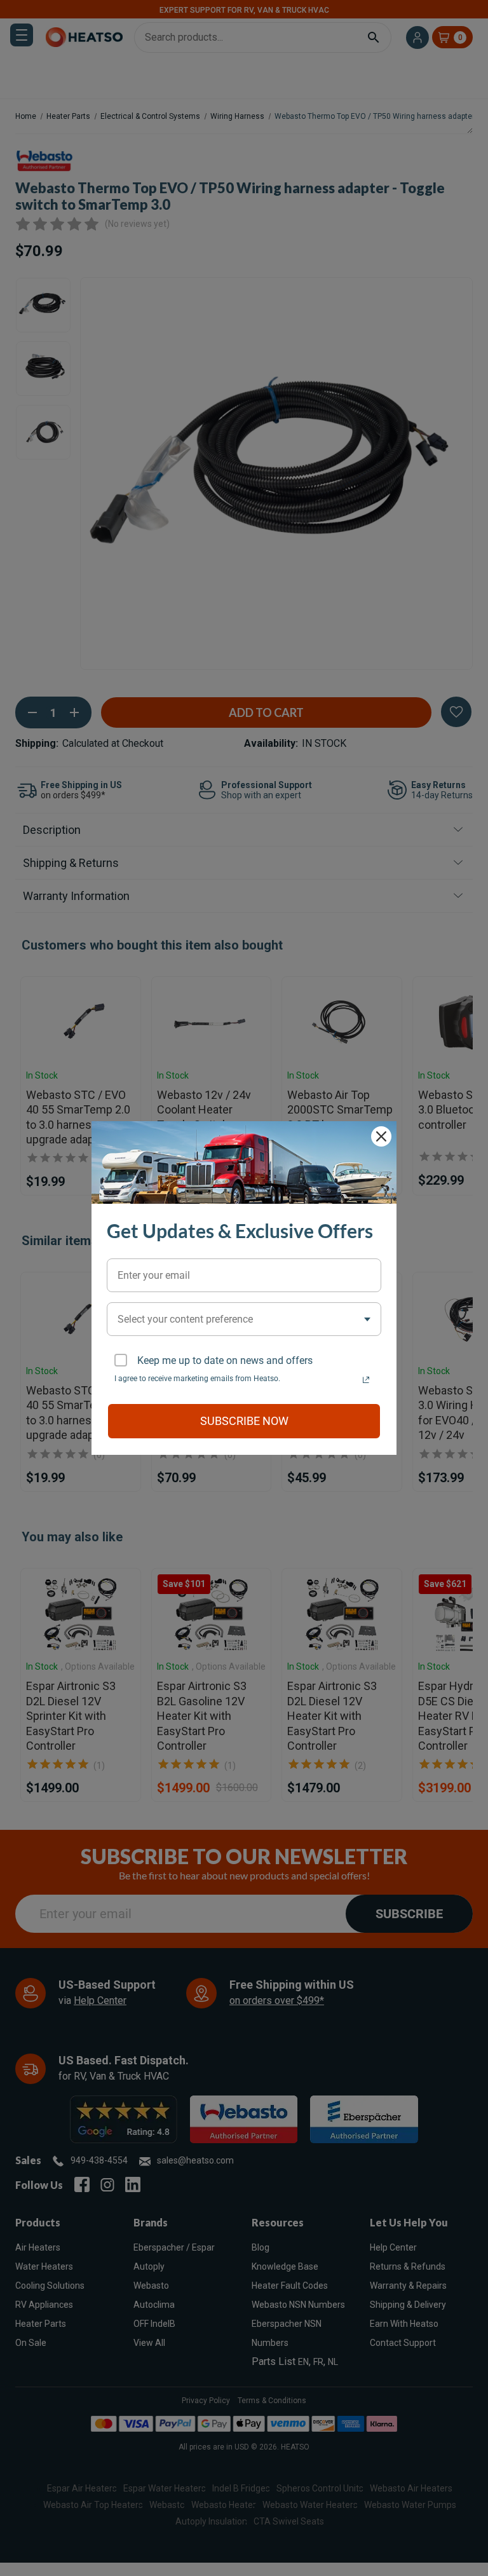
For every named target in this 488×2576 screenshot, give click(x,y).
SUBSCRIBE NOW (244, 1421)
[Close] (381, 1136)
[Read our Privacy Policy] (366, 1380)
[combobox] (244, 1319)
